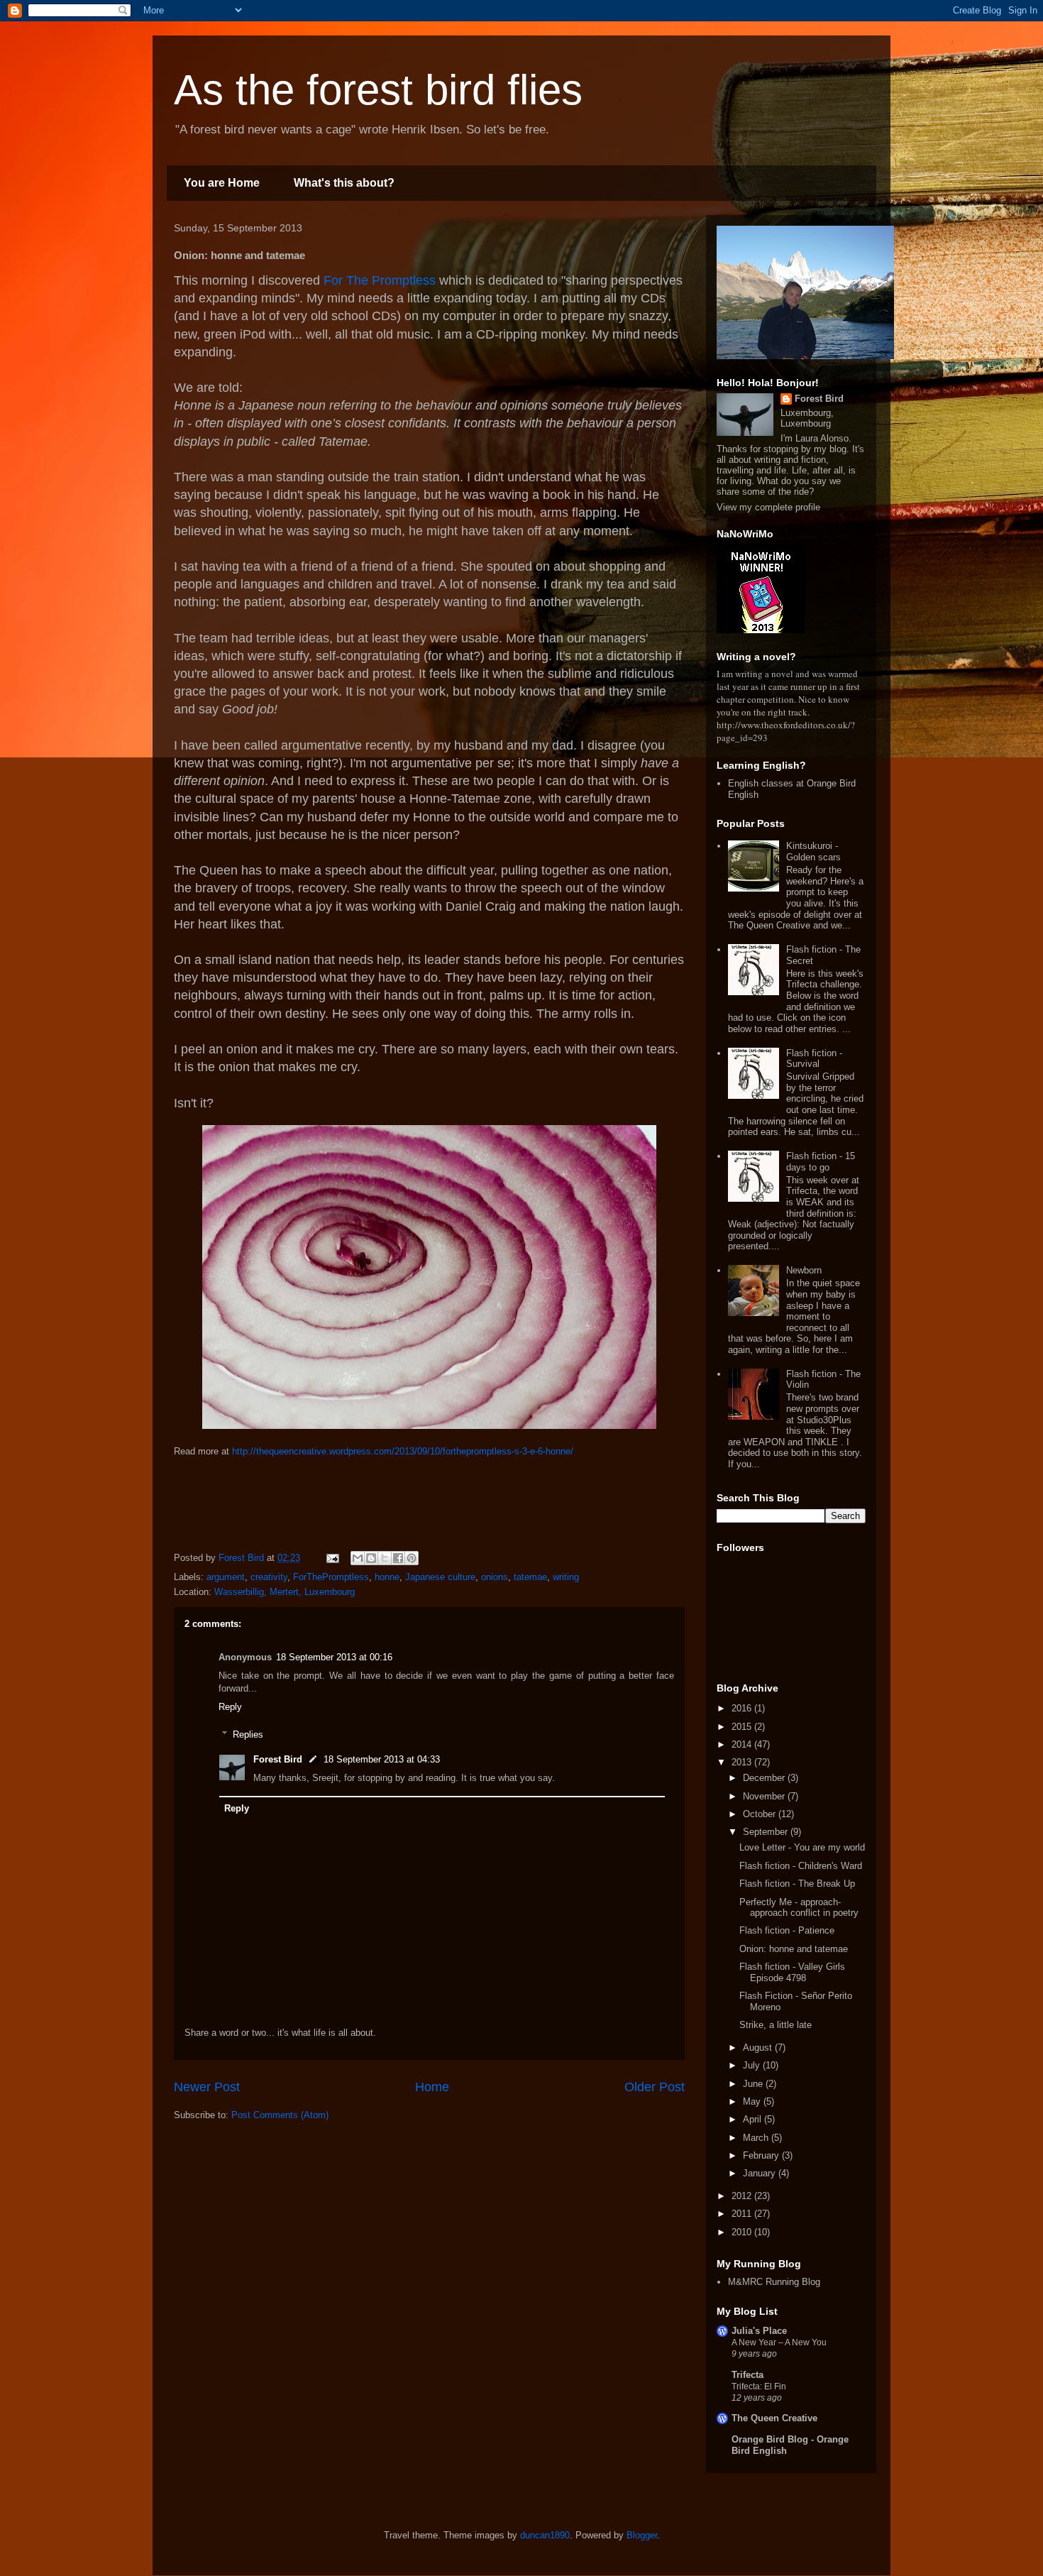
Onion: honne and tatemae (794, 1949)
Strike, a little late (776, 2025)
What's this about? (344, 183)
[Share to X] (385, 1558)
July (753, 2065)
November (765, 1796)
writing (566, 1577)
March (757, 2138)
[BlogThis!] (371, 1558)
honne (387, 1577)
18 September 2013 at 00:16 (334, 1657)
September (767, 1832)
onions (495, 1577)
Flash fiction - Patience (787, 1930)
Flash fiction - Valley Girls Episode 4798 (792, 1972)
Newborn (804, 1270)
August (759, 2048)
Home (432, 2087)
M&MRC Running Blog (774, 2282)
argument (226, 1577)
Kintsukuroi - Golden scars (813, 851)
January (761, 2173)
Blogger (642, 2535)
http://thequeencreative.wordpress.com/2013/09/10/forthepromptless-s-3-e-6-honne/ (403, 1451)
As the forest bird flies (378, 90)
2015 (743, 1727)
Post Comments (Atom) (280, 2115)
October (761, 1814)
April (754, 2119)
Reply (230, 1707)
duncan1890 (545, 2535)
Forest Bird (278, 1759)
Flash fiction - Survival (814, 1059)
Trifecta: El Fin (759, 2386)
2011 (743, 2214)
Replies (248, 1734)
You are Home (222, 183)
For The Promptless (378, 280)
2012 (743, 2196)
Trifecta (747, 2375)
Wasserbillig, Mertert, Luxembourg (285, 1592)
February (762, 2155)
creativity (269, 1577)
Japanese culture (440, 1577)
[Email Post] (332, 1558)
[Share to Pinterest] (412, 1558)
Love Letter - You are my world (802, 1847)
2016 (743, 1708)
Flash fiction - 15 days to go (821, 1162)
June (754, 2084)
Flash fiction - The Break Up (797, 1884)
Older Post (655, 2087)
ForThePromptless (331, 1577)
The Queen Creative (774, 2418)
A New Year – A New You (779, 2342)
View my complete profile (768, 507)
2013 (743, 1762)
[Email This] (358, 1558)
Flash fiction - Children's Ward (801, 1866)
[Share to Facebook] (398, 1558)
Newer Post (207, 2087)
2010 (743, 2232)
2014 (743, 1744)
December (765, 1778)
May (753, 2101)
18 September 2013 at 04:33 (382, 1759)
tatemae (530, 1577)
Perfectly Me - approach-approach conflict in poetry (799, 1908)
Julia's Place (759, 2331)
